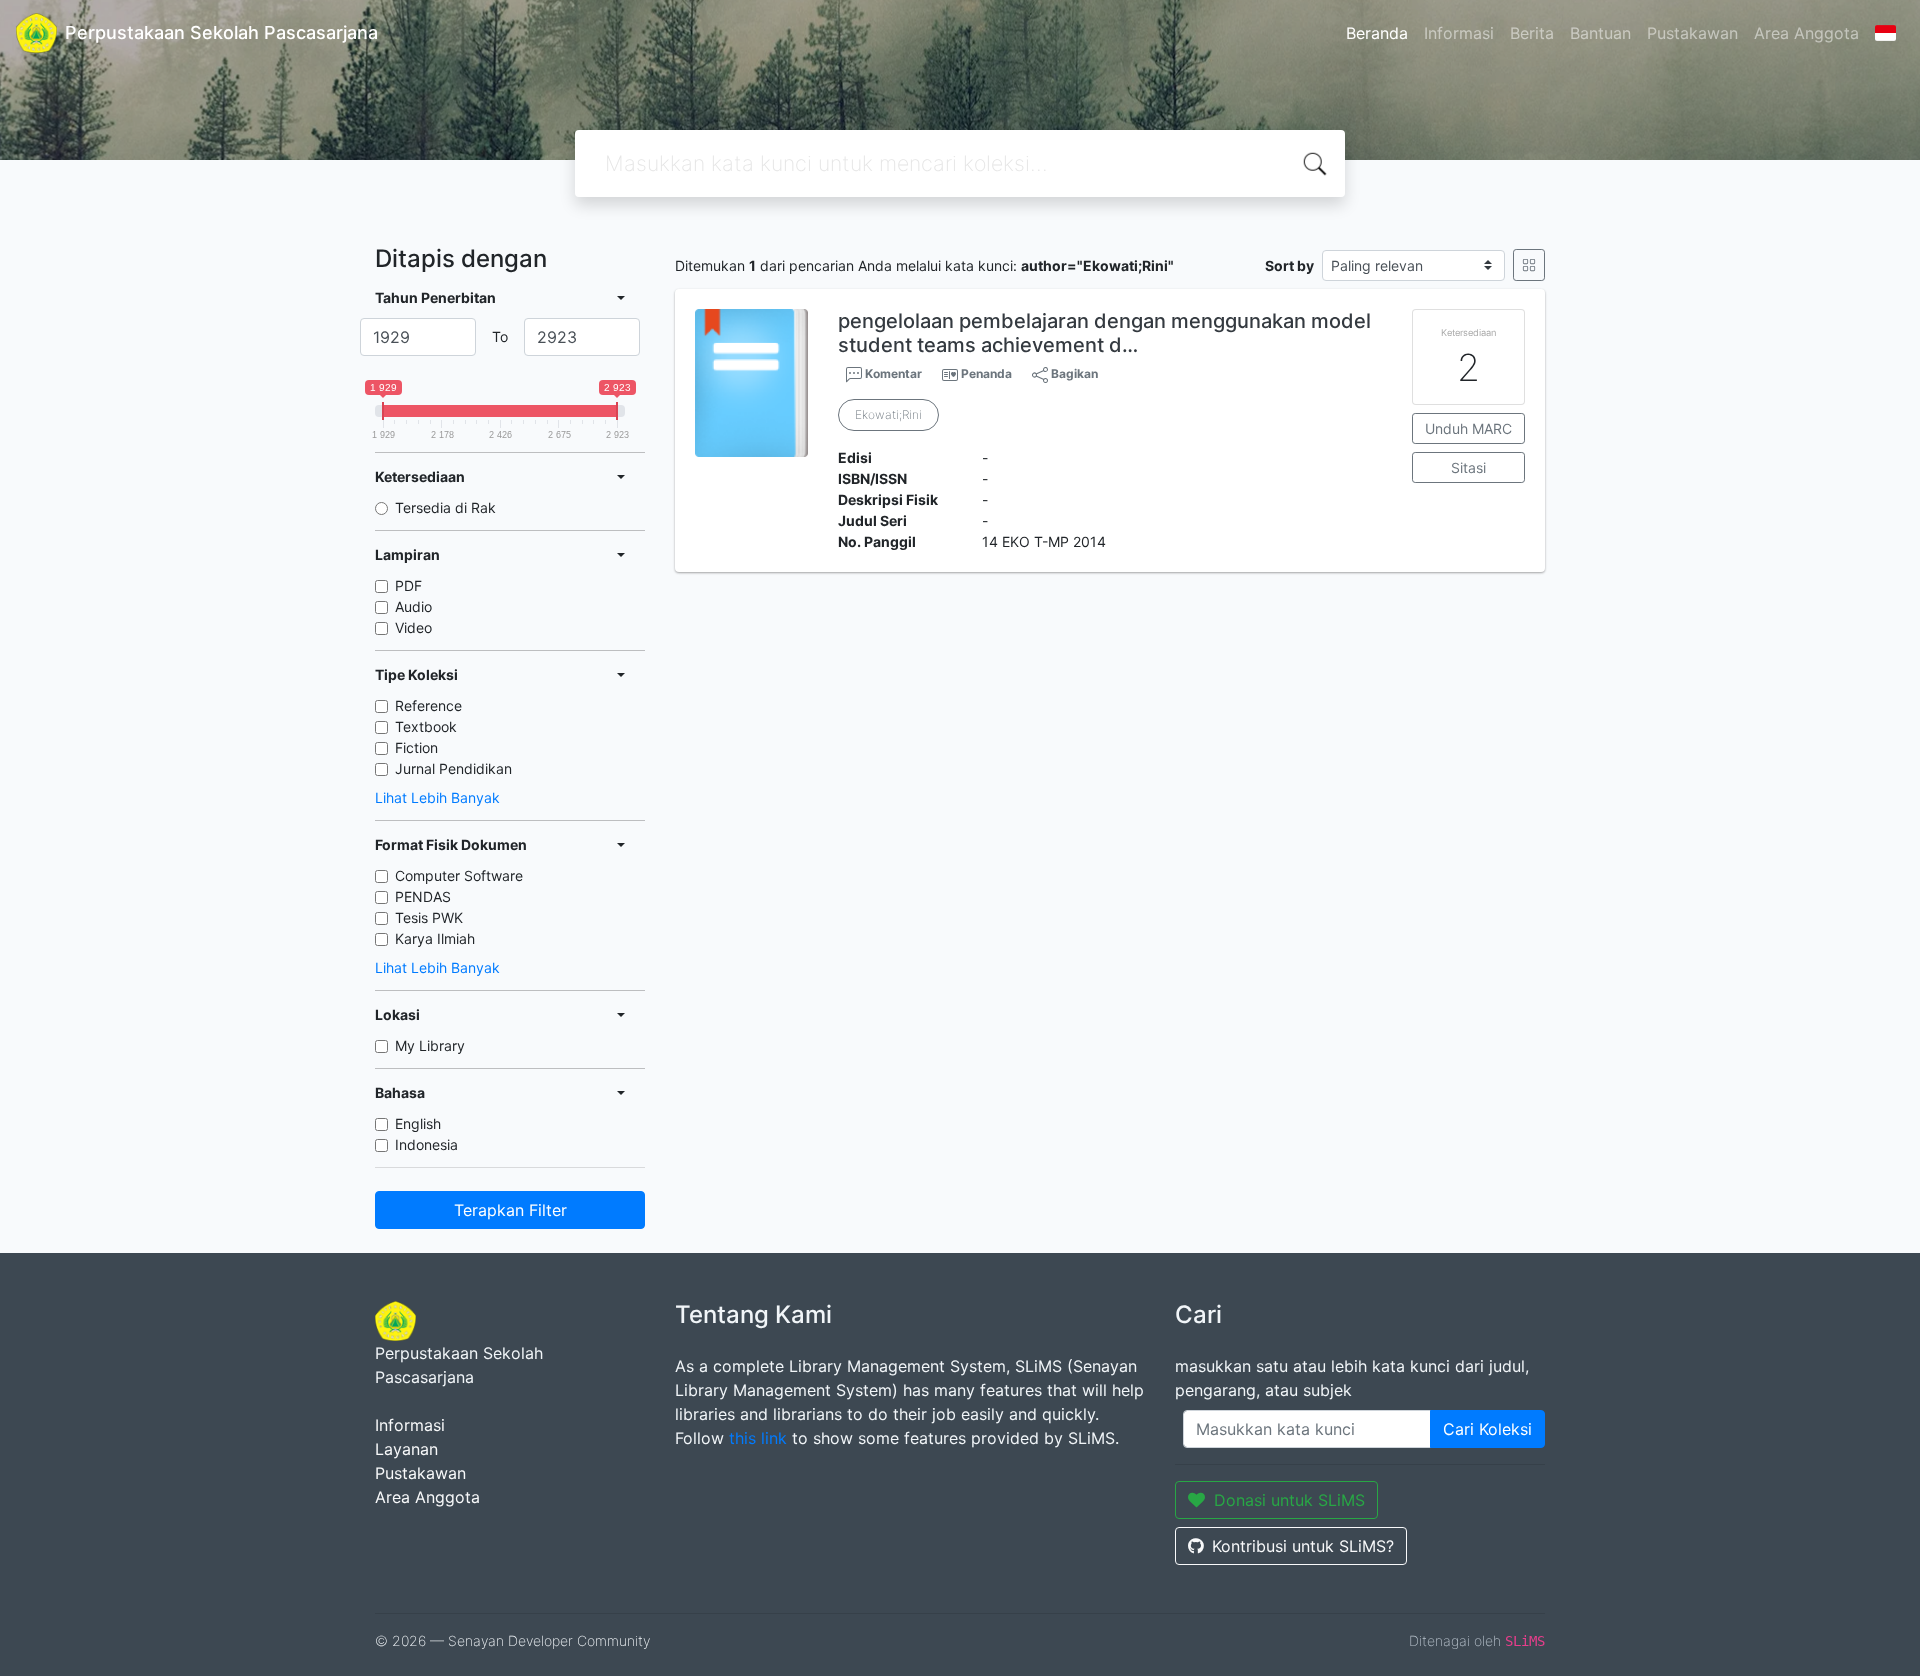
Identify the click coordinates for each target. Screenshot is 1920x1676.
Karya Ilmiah (435, 938)
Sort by (1289, 265)
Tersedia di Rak (445, 507)
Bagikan (1073, 373)
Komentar (892, 373)
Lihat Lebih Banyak (437, 797)
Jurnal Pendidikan (453, 768)
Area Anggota (1806, 33)
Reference (428, 705)
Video (413, 627)
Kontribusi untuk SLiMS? (1303, 1546)
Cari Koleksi (1487, 1429)
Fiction (416, 747)
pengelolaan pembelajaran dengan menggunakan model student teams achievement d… (1104, 333)
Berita (1532, 33)
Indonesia (426, 1144)
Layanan (406, 1449)
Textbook (426, 726)
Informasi (1459, 33)
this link (758, 1438)
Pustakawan (1692, 33)
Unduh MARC (1468, 428)
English (418, 1123)
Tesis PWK (429, 917)
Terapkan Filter (510, 1210)
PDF (408, 585)
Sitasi (1468, 467)
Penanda (986, 373)
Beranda (1377, 33)
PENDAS (423, 896)
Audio (413, 606)
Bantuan (1600, 33)
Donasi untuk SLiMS (1289, 1500)
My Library (430, 1045)
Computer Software (459, 875)
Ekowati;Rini (888, 414)
